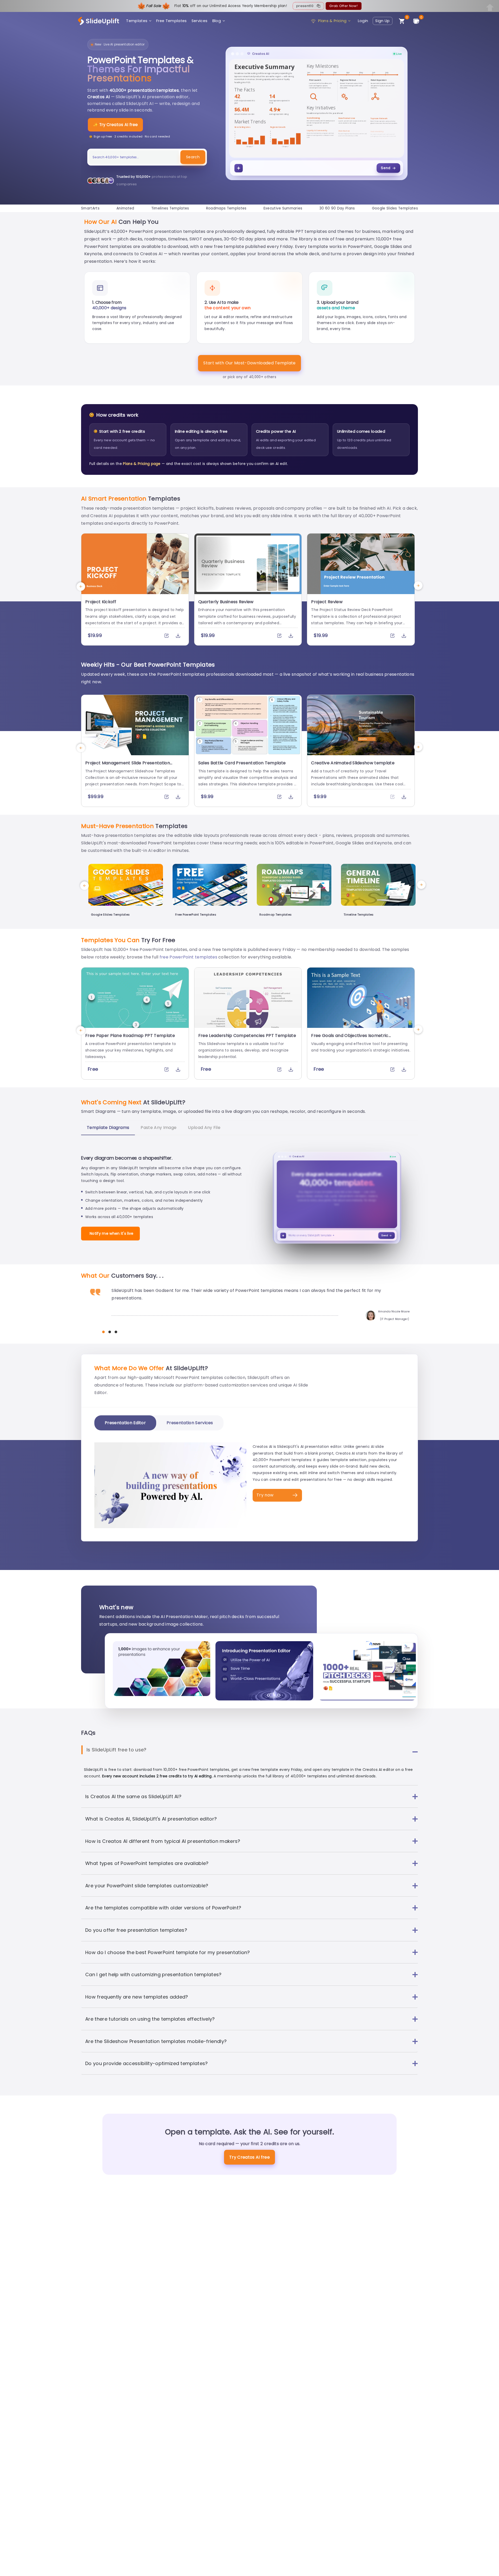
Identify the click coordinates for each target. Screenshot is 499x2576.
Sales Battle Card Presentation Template (242, 763)
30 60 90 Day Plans (337, 208)
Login (363, 21)
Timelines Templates (170, 208)
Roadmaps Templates (226, 208)
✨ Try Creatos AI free (115, 125)
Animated (125, 208)
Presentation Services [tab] (190, 1423)
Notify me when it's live (112, 1233)
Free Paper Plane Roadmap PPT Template (130, 1036)
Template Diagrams (108, 1128)
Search (193, 157)
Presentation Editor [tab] (125, 1423)
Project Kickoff (101, 602)
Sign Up (382, 21)
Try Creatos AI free (249, 2157)
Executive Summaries (283, 208)
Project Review (327, 602)
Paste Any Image (159, 1128)
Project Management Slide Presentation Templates (128, 766)
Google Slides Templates (395, 208)
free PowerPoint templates (188, 957)
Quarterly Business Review (226, 602)
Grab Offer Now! (343, 6)
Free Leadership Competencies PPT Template (247, 1036)
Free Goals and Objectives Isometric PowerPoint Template (350, 1038)
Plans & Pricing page (142, 464)
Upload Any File (204, 1128)
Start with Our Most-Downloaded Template (249, 363)
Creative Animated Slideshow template (353, 763)
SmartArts (90, 208)
